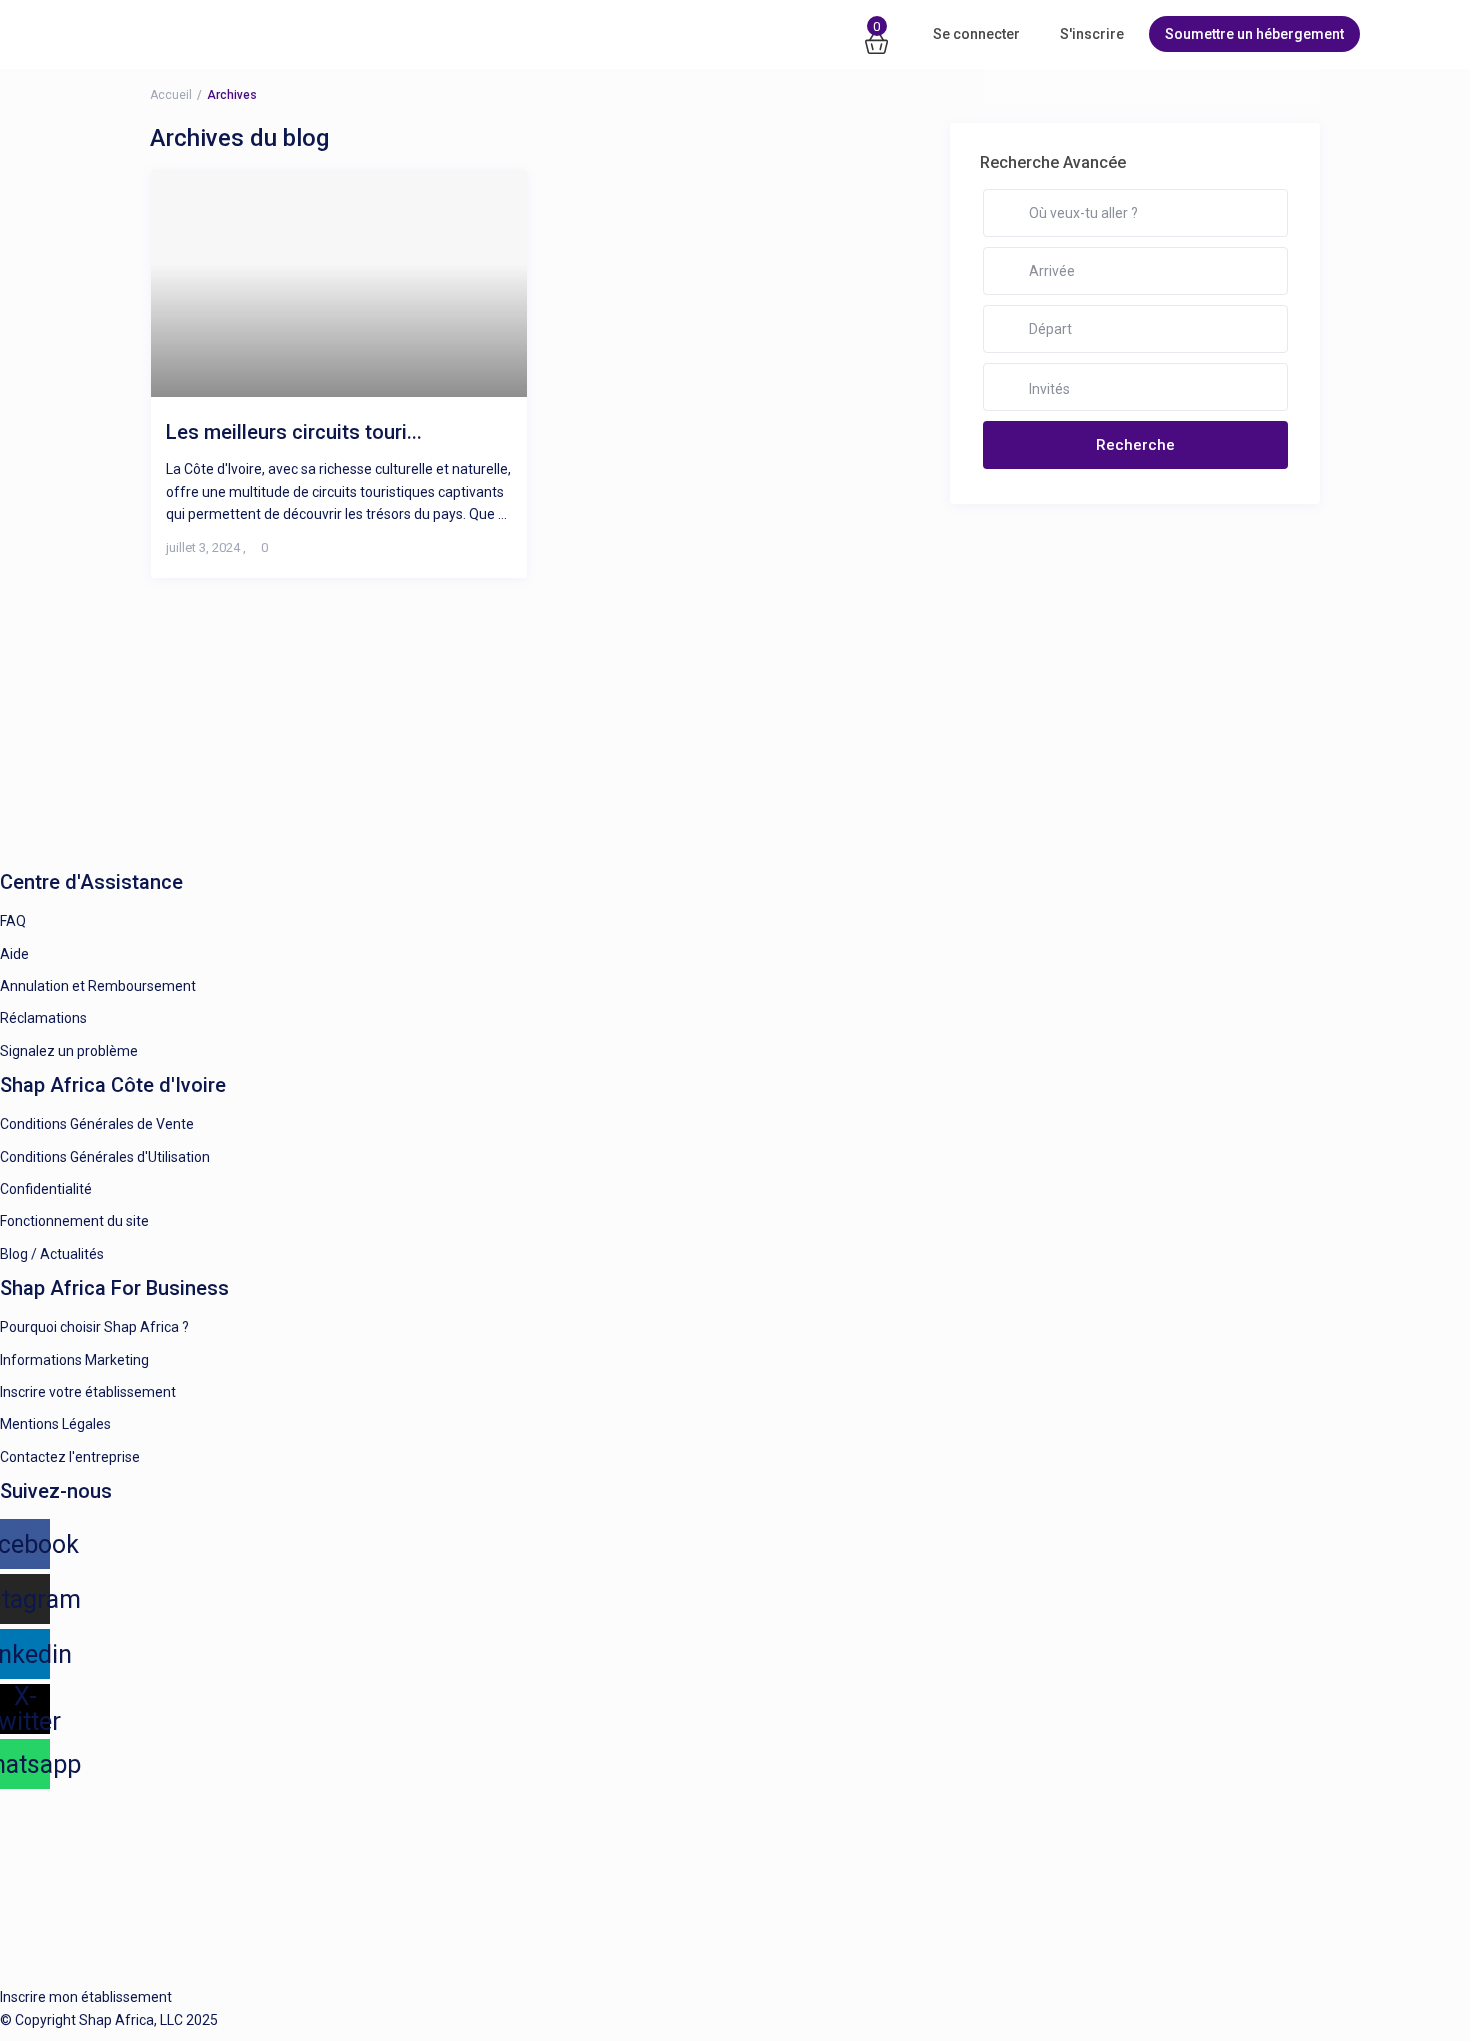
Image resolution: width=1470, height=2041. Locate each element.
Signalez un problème (69, 1051)
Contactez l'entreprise (70, 1457)
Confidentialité (46, 1189)
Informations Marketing (74, 1360)
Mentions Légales (55, 1424)
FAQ (13, 921)
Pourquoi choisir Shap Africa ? (94, 1327)
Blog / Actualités (52, 1254)
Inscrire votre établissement (88, 1392)
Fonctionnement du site (74, 1221)
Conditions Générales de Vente (97, 1124)
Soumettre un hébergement (1254, 34)
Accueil (171, 95)
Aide (14, 954)
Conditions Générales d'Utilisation (105, 1157)
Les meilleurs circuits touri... (294, 431)
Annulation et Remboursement (98, 986)
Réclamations (43, 1018)
